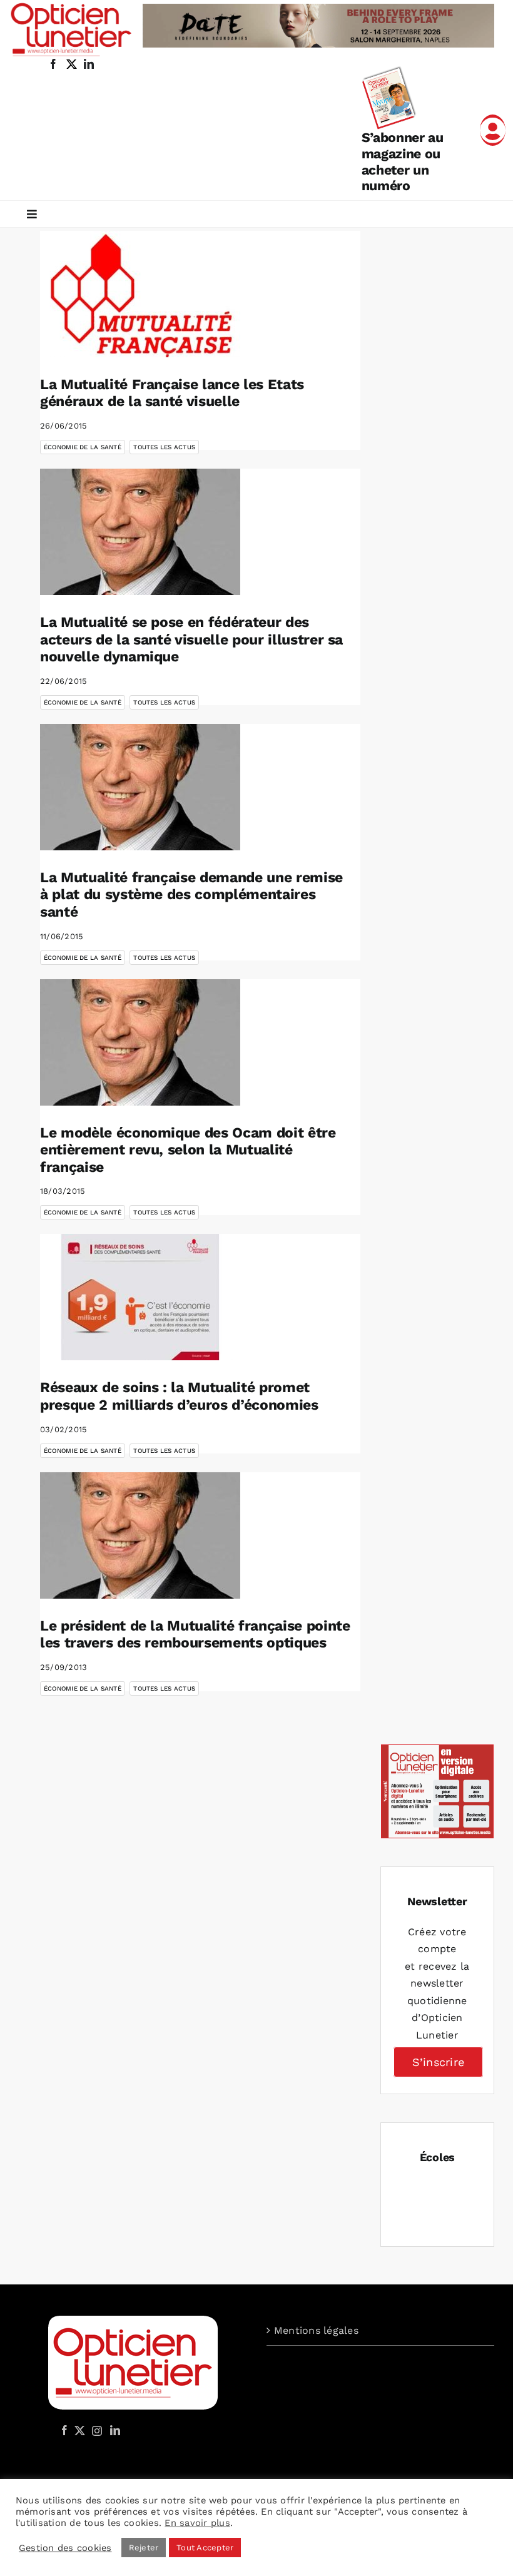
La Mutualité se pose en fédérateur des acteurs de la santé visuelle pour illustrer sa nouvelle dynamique (191, 639)
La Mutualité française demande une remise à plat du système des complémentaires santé (191, 895)
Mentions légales (316, 2330)
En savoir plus (197, 2523)
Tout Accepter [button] (205, 2548)
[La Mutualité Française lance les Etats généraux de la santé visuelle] (140, 294)
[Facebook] (64, 2430)
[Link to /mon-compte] (493, 130)
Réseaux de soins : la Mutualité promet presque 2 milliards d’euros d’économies (179, 1396)
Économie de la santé (83, 447)
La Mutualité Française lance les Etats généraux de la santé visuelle (172, 393)
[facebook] (53, 64)
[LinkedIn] (115, 2430)
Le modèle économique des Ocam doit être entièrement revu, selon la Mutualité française (188, 1150)
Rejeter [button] (144, 2548)
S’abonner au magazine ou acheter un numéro (403, 161)
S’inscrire (438, 2062)
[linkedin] (89, 64)
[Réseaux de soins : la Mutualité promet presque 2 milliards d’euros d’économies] (140, 1297)
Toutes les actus (164, 447)
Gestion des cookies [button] (65, 2548)
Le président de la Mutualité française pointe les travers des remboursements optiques (195, 1635)
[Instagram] (95, 2430)
